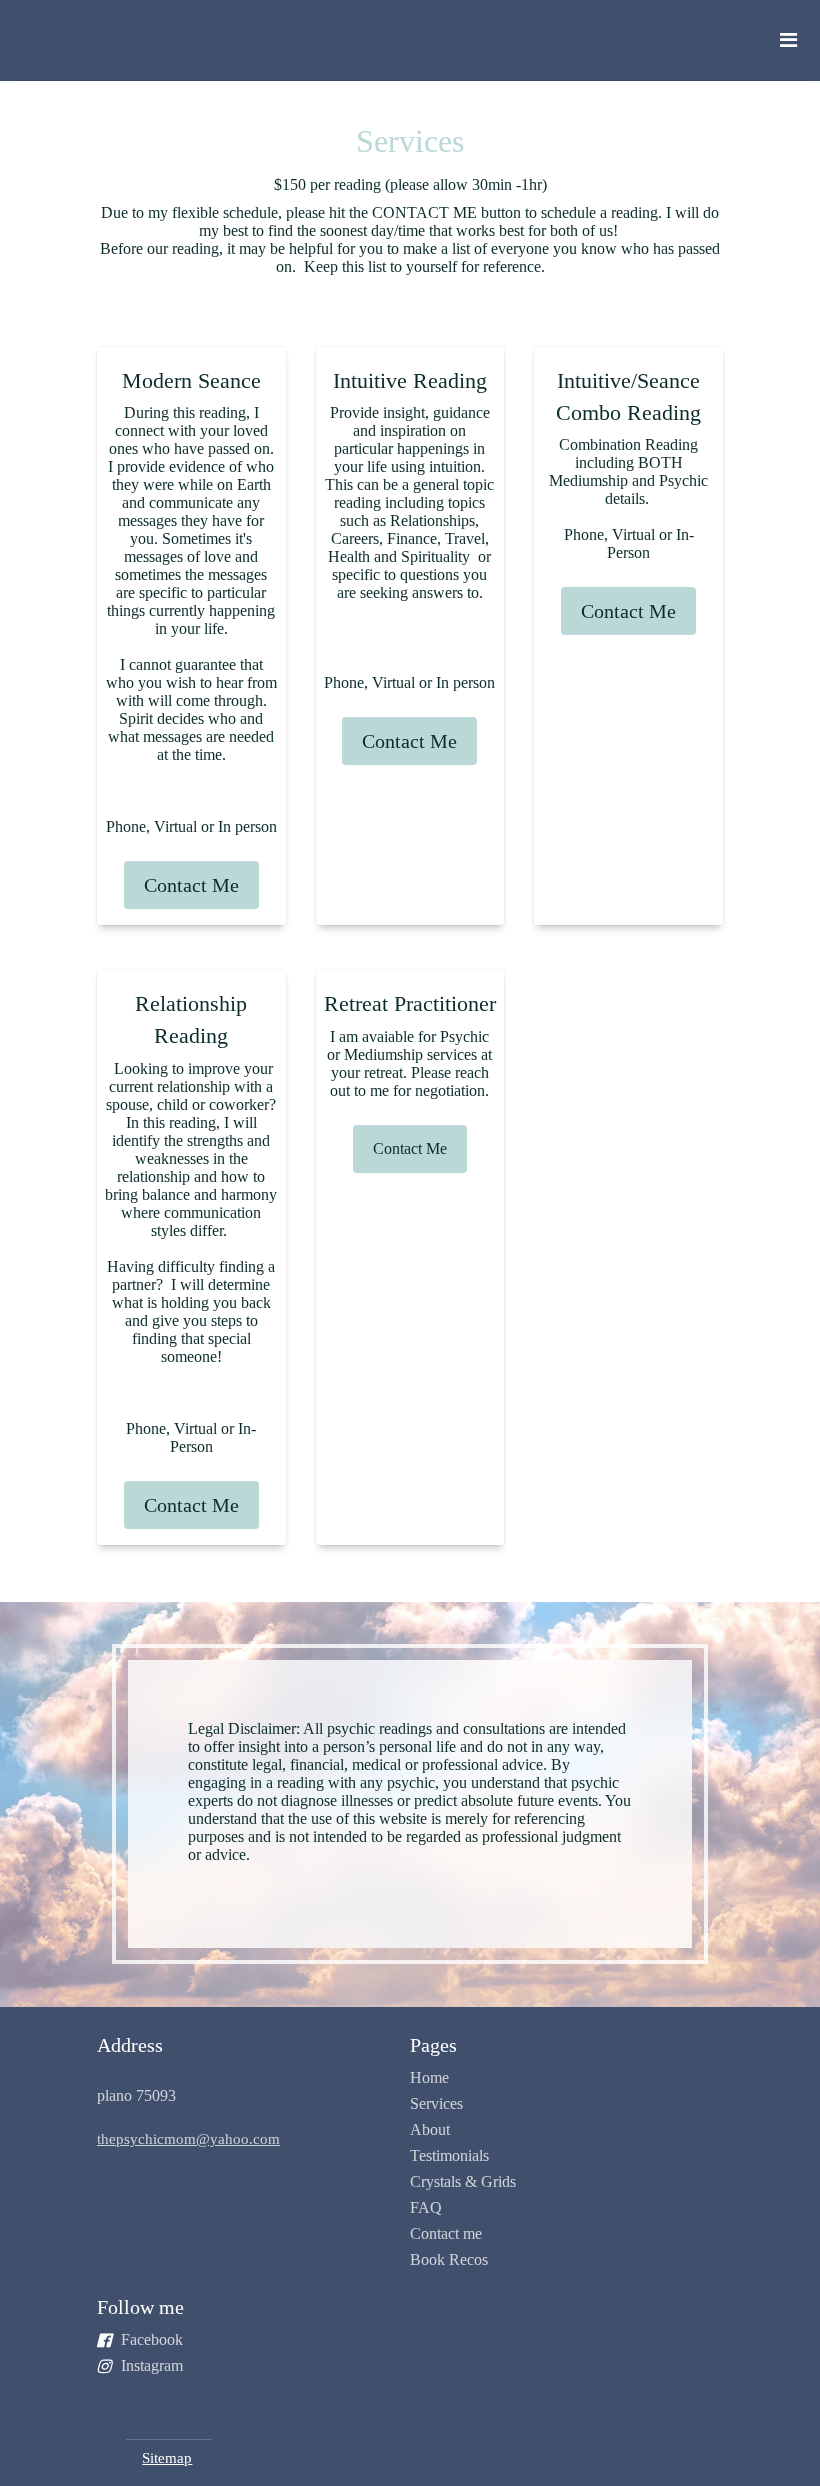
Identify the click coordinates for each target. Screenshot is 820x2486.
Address (130, 2045)
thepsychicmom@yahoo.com (188, 2139)
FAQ (426, 2207)
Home (429, 2077)
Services (436, 2103)
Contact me (446, 2233)
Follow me (140, 2307)
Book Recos (449, 2259)
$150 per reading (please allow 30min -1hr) (410, 184)
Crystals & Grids (463, 2181)
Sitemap (167, 2458)
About (430, 2129)
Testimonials (449, 2155)
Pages (433, 2045)
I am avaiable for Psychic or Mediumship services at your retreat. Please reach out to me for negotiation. (409, 1063)
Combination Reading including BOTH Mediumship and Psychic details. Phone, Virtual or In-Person (628, 498)
